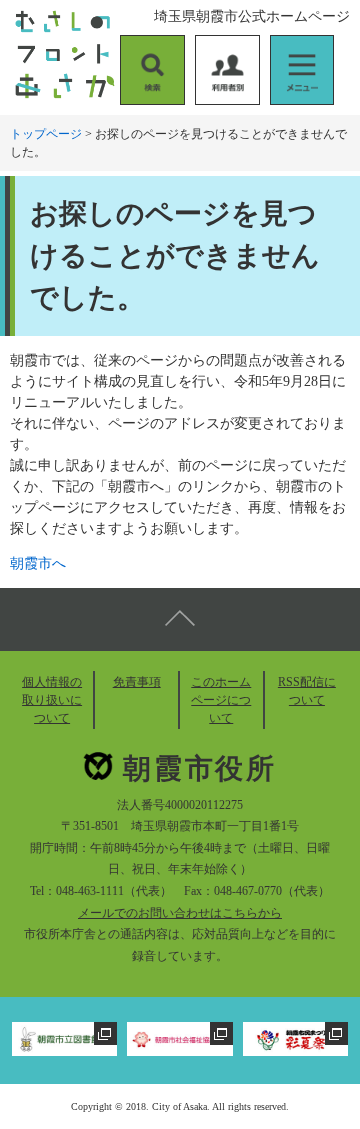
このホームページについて (221, 700)
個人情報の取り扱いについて (52, 700)
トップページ (46, 134)
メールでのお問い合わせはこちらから (180, 913)
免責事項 (137, 682)
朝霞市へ (38, 563)
